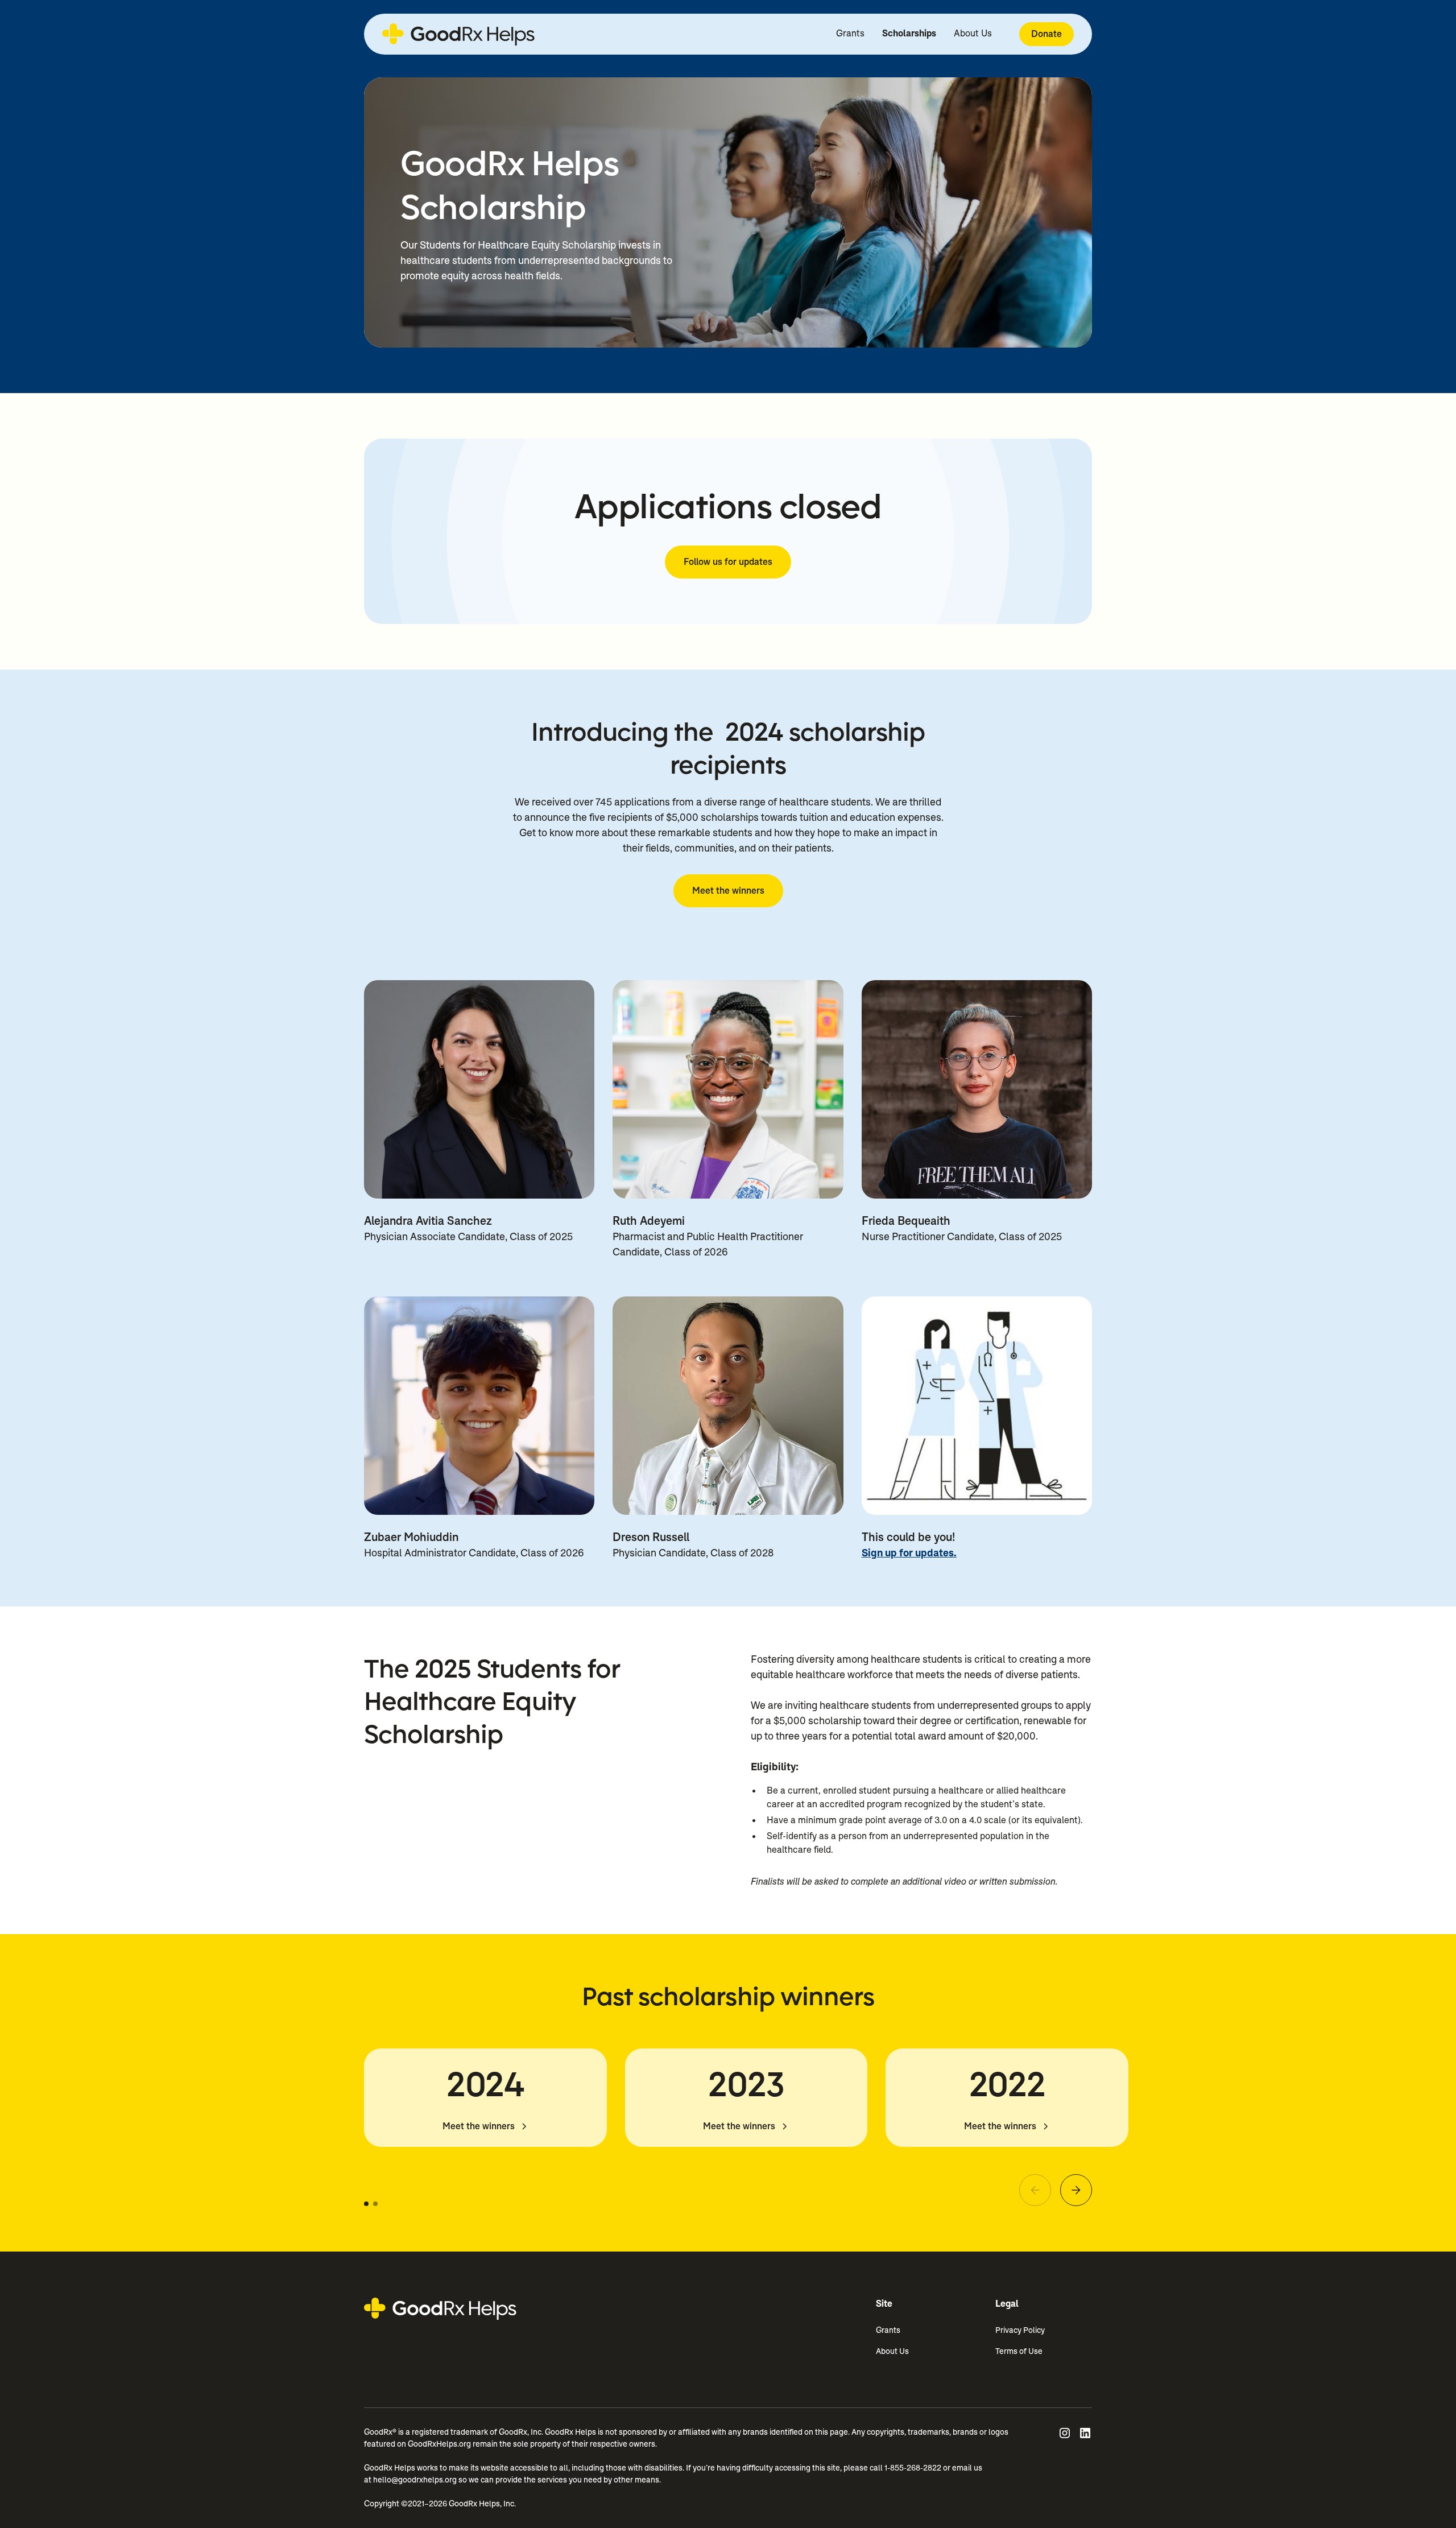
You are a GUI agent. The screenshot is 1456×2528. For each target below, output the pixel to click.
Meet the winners (728, 891)
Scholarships (909, 33)
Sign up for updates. (909, 1553)
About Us (973, 33)
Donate (1046, 34)
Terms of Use (1019, 2351)
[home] (458, 34)
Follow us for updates (728, 562)
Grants (850, 33)
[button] (366, 2204)
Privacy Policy (1020, 2330)
